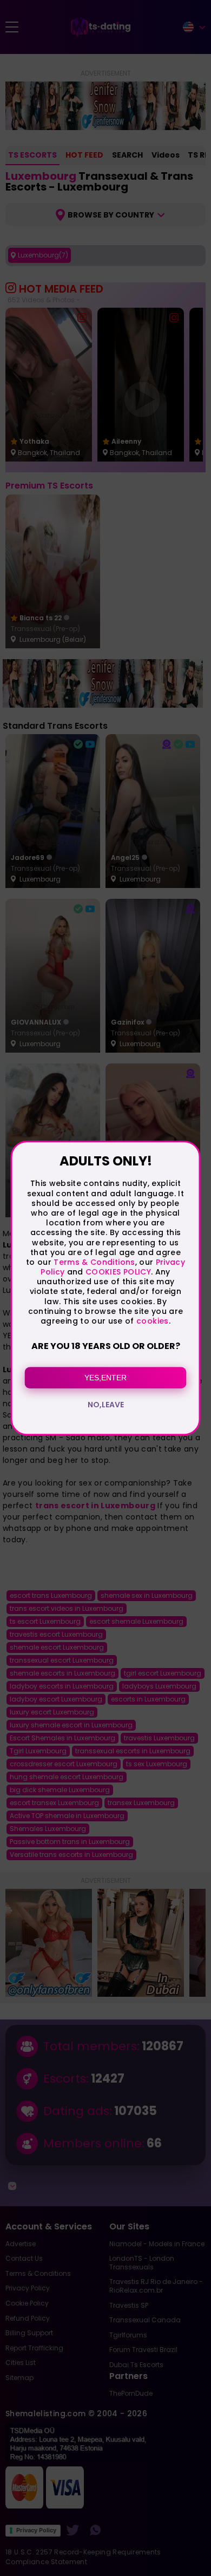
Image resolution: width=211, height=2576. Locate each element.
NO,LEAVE (106, 1405)
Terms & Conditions (94, 1262)
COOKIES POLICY (118, 1272)
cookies (152, 1321)
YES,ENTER (105, 1378)
